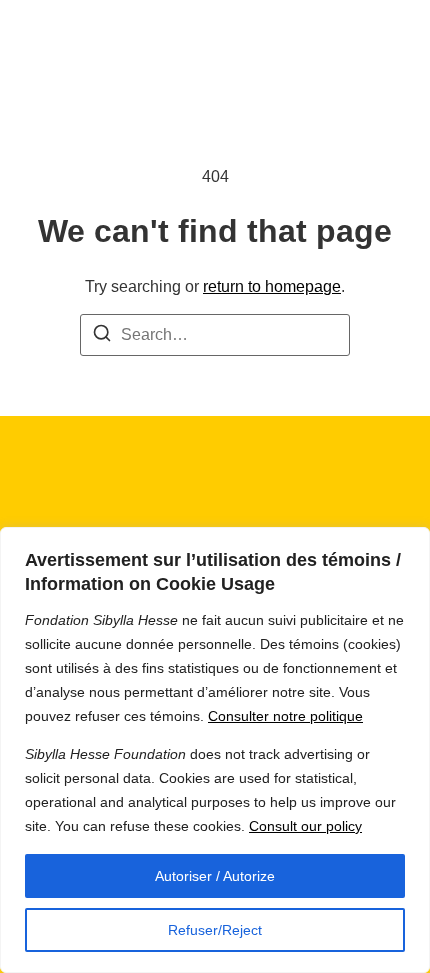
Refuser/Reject (215, 930)
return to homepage (272, 286)
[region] (215, 750)
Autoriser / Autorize (215, 876)
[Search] (102, 336)
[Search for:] (215, 335)
